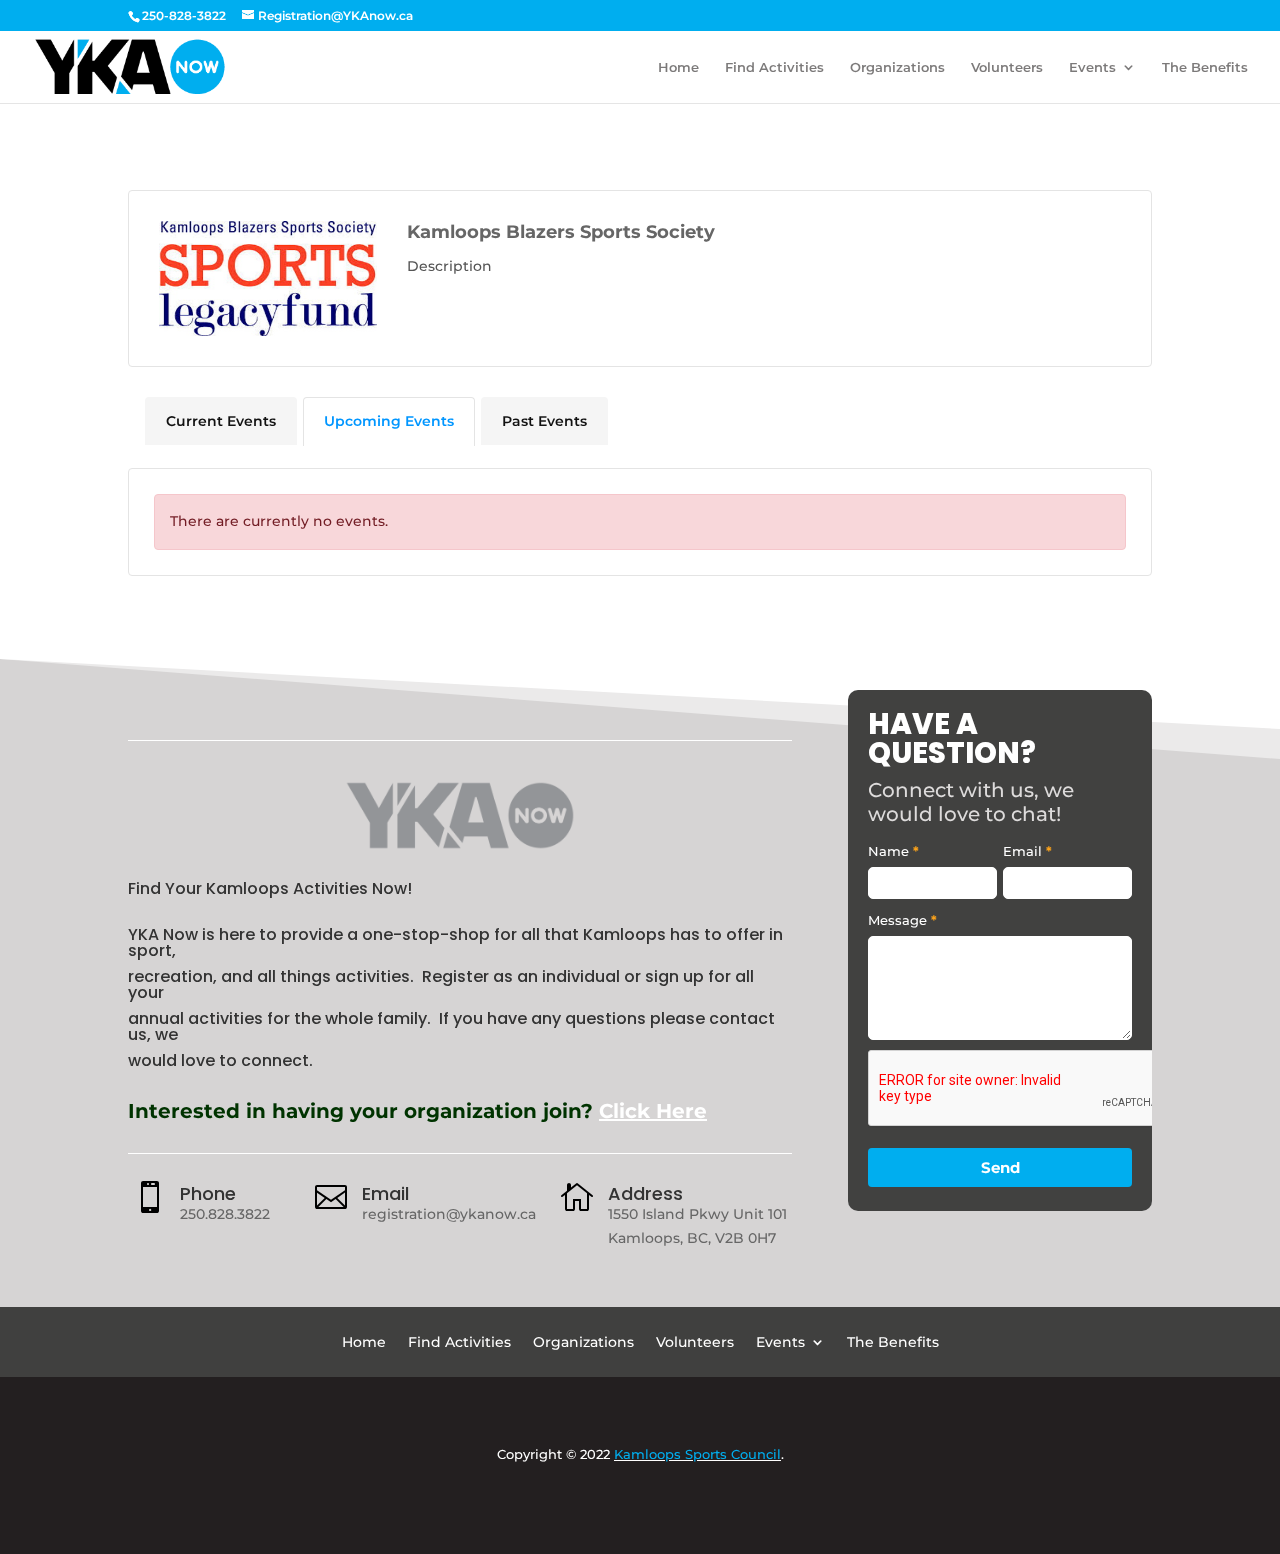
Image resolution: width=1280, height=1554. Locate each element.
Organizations (897, 67)
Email (385, 1193)
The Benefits (1205, 67)
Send (1000, 1167)
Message (902, 920)
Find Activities (774, 67)
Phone (208, 1193)
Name (893, 851)
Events (1092, 67)
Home (678, 67)
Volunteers (1007, 67)
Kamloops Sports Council (697, 1454)
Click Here (653, 1111)
